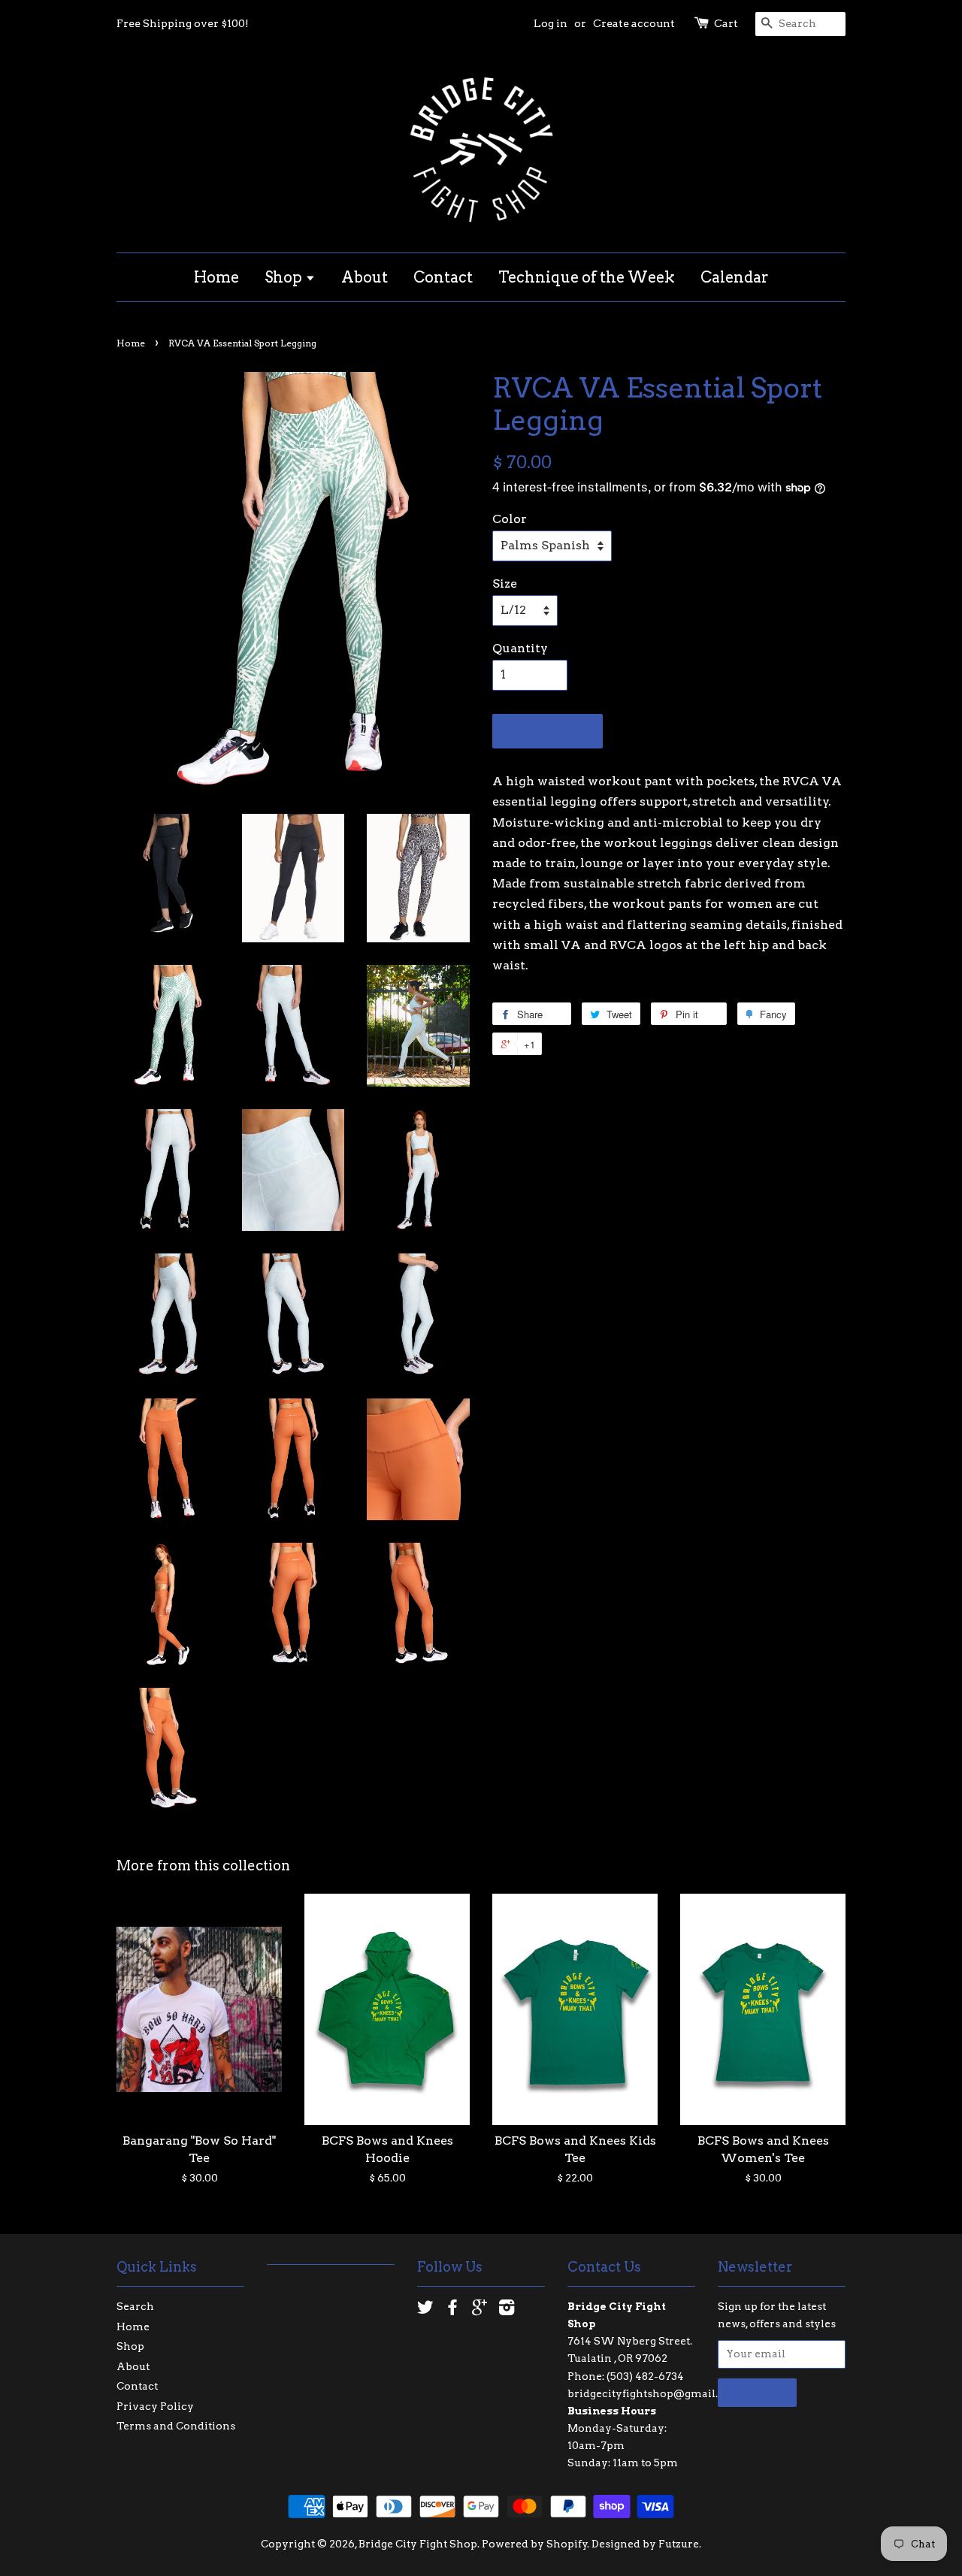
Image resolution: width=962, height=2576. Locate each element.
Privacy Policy (155, 2406)
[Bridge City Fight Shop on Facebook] (452, 2310)
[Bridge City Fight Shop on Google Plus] (479, 2310)
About (365, 277)
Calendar (735, 277)
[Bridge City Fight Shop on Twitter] (425, 2310)
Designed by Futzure (645, 2544)
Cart (726, 23)
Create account (634, 23)
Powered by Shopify (535, 2544)
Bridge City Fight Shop (418, 2544)
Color (510, 519)
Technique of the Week (587, 277)
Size (505, 584)
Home (216, 277)
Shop (285, 277)
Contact (443, 277)
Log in (551, 23)
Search (135, 2306)
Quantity (520, 648)
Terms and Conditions (176, 2426)
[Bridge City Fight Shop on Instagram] (507, 2310)
